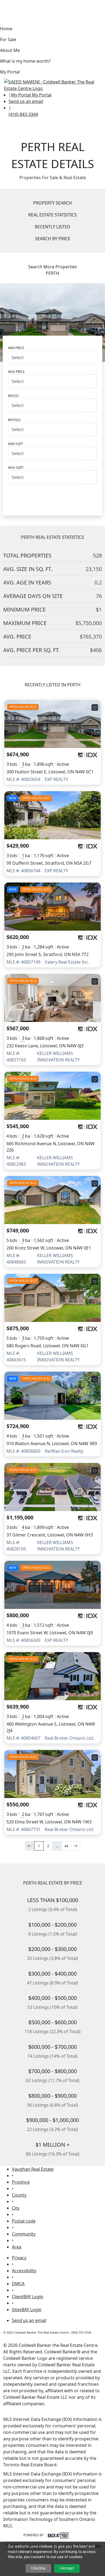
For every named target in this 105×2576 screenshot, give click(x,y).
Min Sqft (16, 444)
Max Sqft (16, 468)
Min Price (16, 348)
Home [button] (6, 29)
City (16, 2208)
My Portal (41, 95)
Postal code (24, 2221)
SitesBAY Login (27, 2310)
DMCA (18, 2284)
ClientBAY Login (28, 2297)
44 (66, 1846)
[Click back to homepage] (52, 84)
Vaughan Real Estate (33, 2169)
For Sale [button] (8, 39)
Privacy (19, 2258)
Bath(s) (14, 420)
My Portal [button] (10, 72)
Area (17, 2247)
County (19, 2195)
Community (24, 2234)
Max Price (16, 372)
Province (21, 2182)
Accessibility (24, 2271)
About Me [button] (10, 50)
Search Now (52, 495)
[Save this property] (95, 707)
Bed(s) (13, 396)
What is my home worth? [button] (25, 61)
